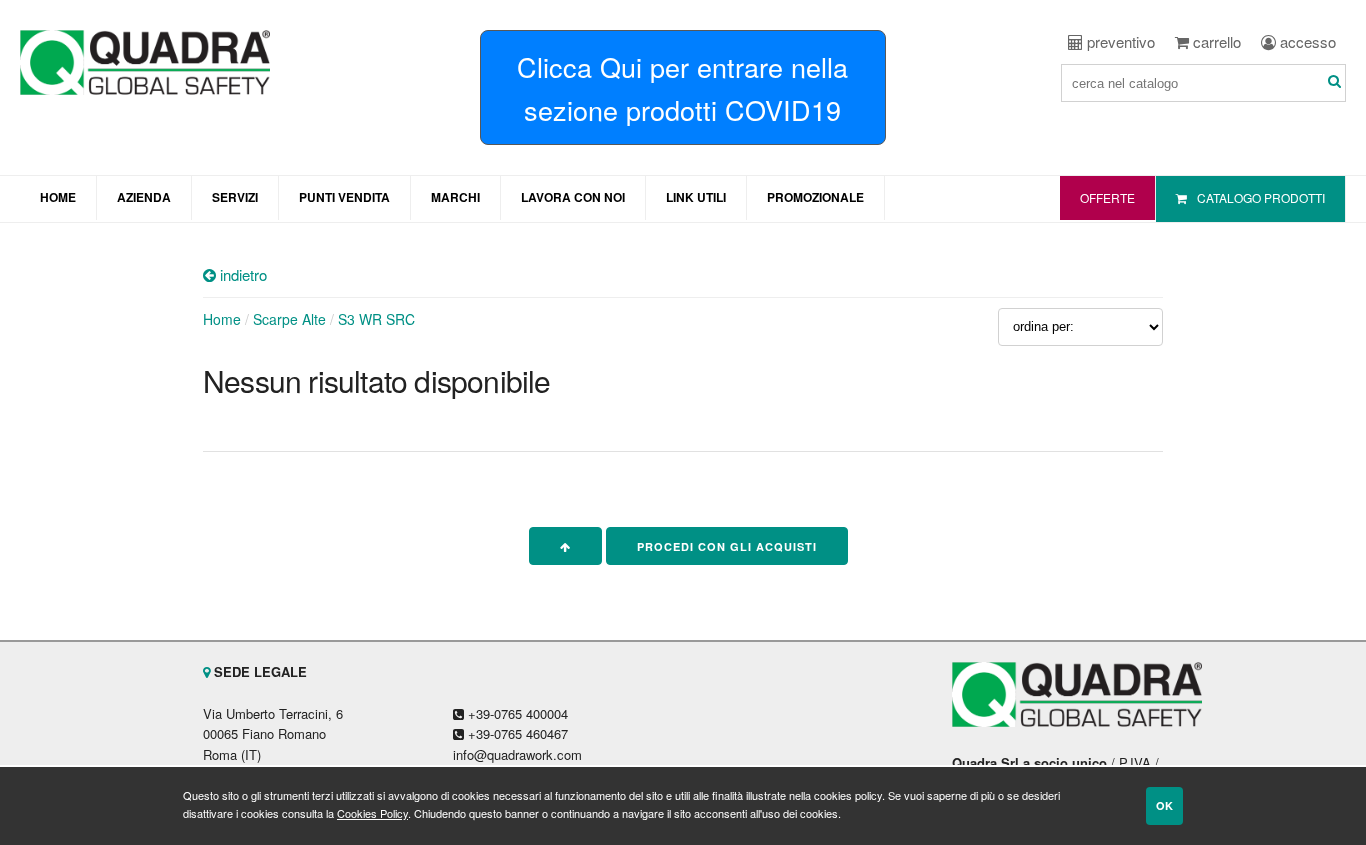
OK (1164, 805)
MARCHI (455, 197)
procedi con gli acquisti (727, 546)
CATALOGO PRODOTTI (1261, 197)
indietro (241, 274)
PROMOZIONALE (815, 197)
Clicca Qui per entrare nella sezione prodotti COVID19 (682, 88)
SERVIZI (235, 197)
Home (222, 319)
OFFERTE (1107, 197)
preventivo (1119, 41)
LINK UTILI (696, 197)
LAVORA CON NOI (573, 197)
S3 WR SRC (376, 319)
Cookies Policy (372, 813)
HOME (58, 197)
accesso (1306, 41)
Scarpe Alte (289, 319)
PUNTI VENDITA (344, 197)
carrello (1215, 41)
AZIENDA (144, 197)
